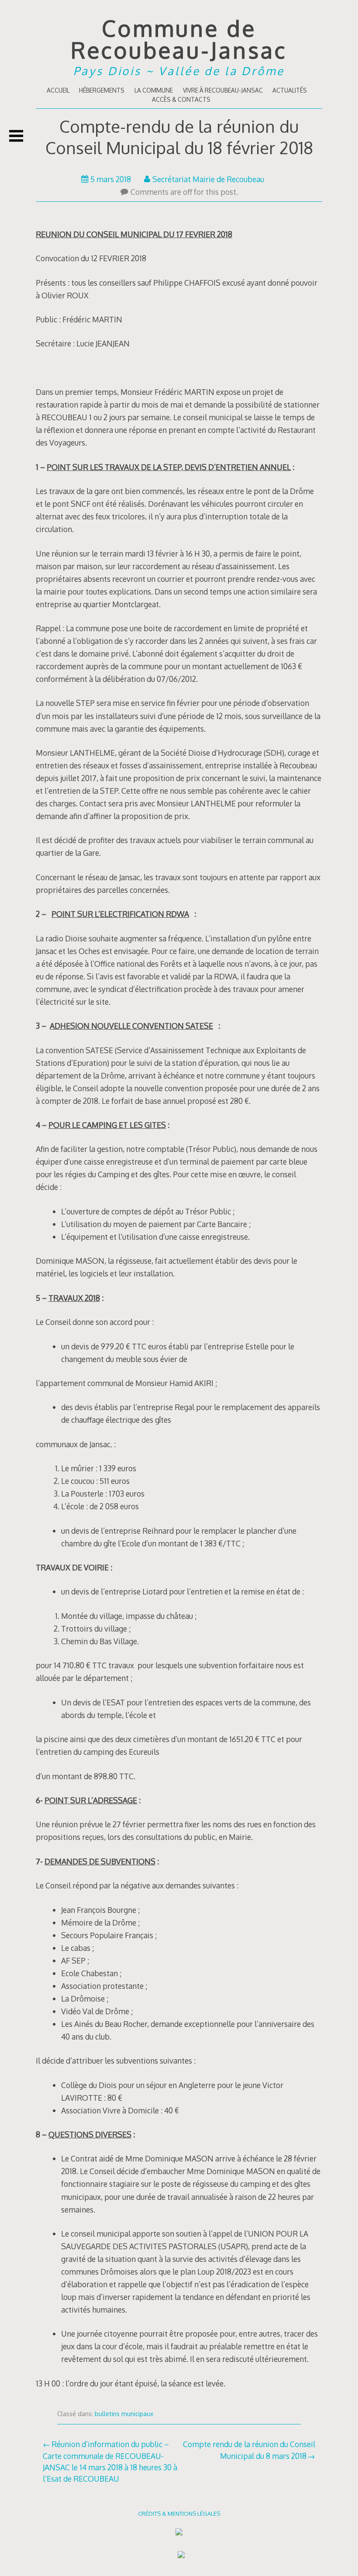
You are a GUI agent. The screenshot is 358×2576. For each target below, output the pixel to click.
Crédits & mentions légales (179, 2513)
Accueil (58, 90)
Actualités (290, 90)
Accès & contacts (181, 99)
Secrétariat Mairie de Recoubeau (208, 179)
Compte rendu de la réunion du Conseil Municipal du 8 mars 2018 (249, 2450)
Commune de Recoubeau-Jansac (179, 39)
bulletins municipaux (124, 2414)
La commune (154, 90)
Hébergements (102, 90)
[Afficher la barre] (16, 136)
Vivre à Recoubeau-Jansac (223, 90)
